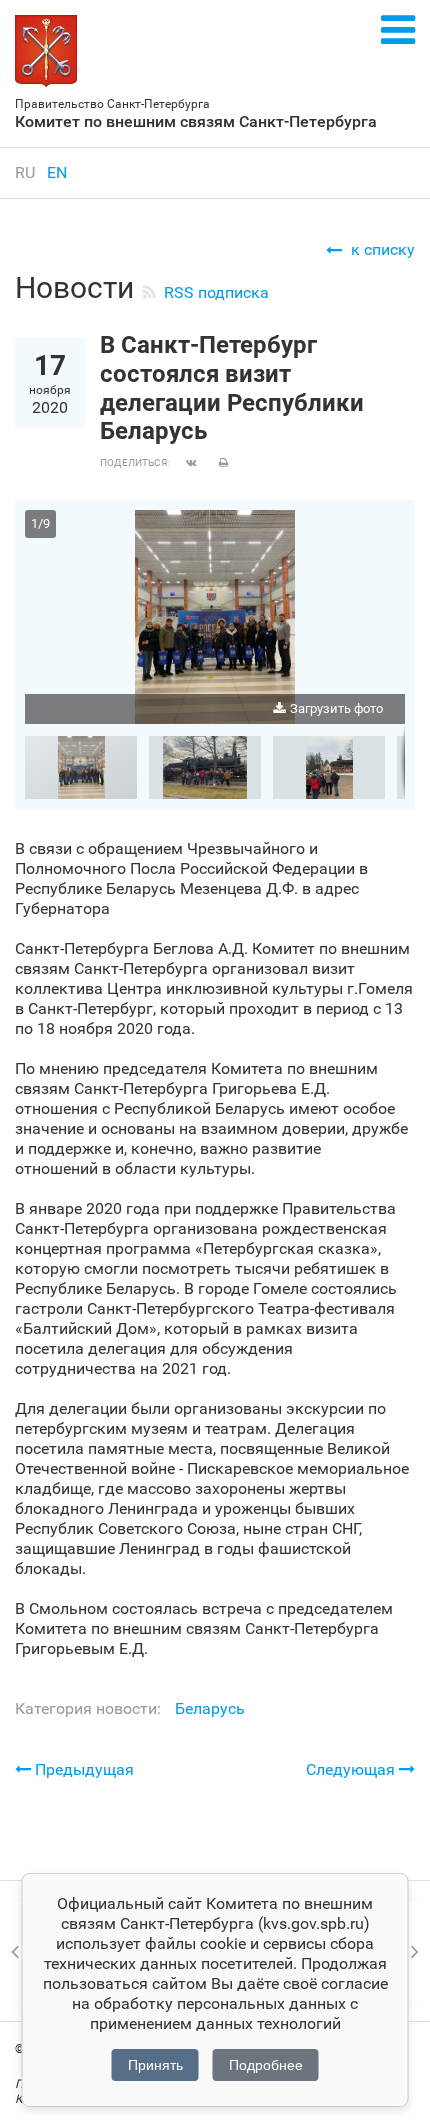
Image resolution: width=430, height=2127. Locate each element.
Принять (155, 2065)
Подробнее (266, 2065)
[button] (387, 528)
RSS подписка (216, 292)
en (57, 172)
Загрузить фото (336, 708)
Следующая (352, 1769)
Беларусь (210, 1708)
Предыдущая (82, 1769)
